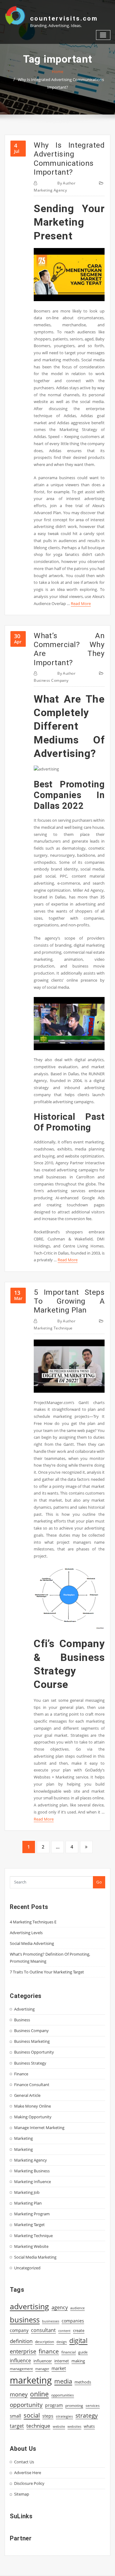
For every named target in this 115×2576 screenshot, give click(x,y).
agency (60, 2307)
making (78, 2361)
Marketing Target (29, 2225)
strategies (64, 2416)
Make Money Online (33, 2106)
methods (83, 2382)
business (25, 2320)
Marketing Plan (28, 2203)
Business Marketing (32, 2041)
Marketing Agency (50, 190)
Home (57, 72)
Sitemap (22, 2494)
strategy (87, 2415)
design (62, 2342)
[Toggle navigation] (103, 35)
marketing (31, 2380)
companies (73, 2321)
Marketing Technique (53, 1328)
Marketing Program (32, 2214)
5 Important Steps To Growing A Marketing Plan (69, 1301)
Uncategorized (27, 2268)
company (19, 2330)
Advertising (24, 2009)
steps (48, 2416)
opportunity (26, 2405)
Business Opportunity (34, 2052)
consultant (43, 2330)
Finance (21, 2074)
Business (22, 2020)
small (15, 2416)
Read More (81, 603)
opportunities (63, 2395)
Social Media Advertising (32, 1943)
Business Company (51, 680)
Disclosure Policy (29, 2483)
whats (89, 2426)
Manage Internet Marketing (39, 2128)
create (79, 2330)
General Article (27, 2095)
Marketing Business (32, 2171)
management (21, 2369)
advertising (29, 2306)
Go (99, 1882)
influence (20, 2361)
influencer (43, 2361)
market (59, 2368)
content (64, 2331)
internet (62, 2361)
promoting (74, 2405)
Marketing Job (27, 2192)
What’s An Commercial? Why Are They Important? (69, 649)
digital (78, 2340)
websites (74, 2427)
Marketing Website (31, 2246)
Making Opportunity (33, 2117)
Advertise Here (28, 2473)
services (93, 2405)
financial (69, 2352)
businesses (51, 2321)
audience (77, 2308)
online (39, 2394)
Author (66, 183)
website (59, 2427)
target (17, 2426)
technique (38, 2426)
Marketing (23, 2138)
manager (42, 2369)
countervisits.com (64, 18)
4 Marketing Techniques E (33, 1922)
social (32, 2415)
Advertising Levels (26, 1933)
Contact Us (24, 2462)
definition (21, 2341)
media (63, 2381)
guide (83, 2352)
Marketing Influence (33, 2182)
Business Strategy (30, 2063)
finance (49, 2351)
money (19, 2394)
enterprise (23, 2351)
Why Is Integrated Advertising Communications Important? (69, 159)
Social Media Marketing (35, 2257)
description (44, 2342)
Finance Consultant (32, 2085)
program (54, 2405)
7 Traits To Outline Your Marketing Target (47, 1972)
